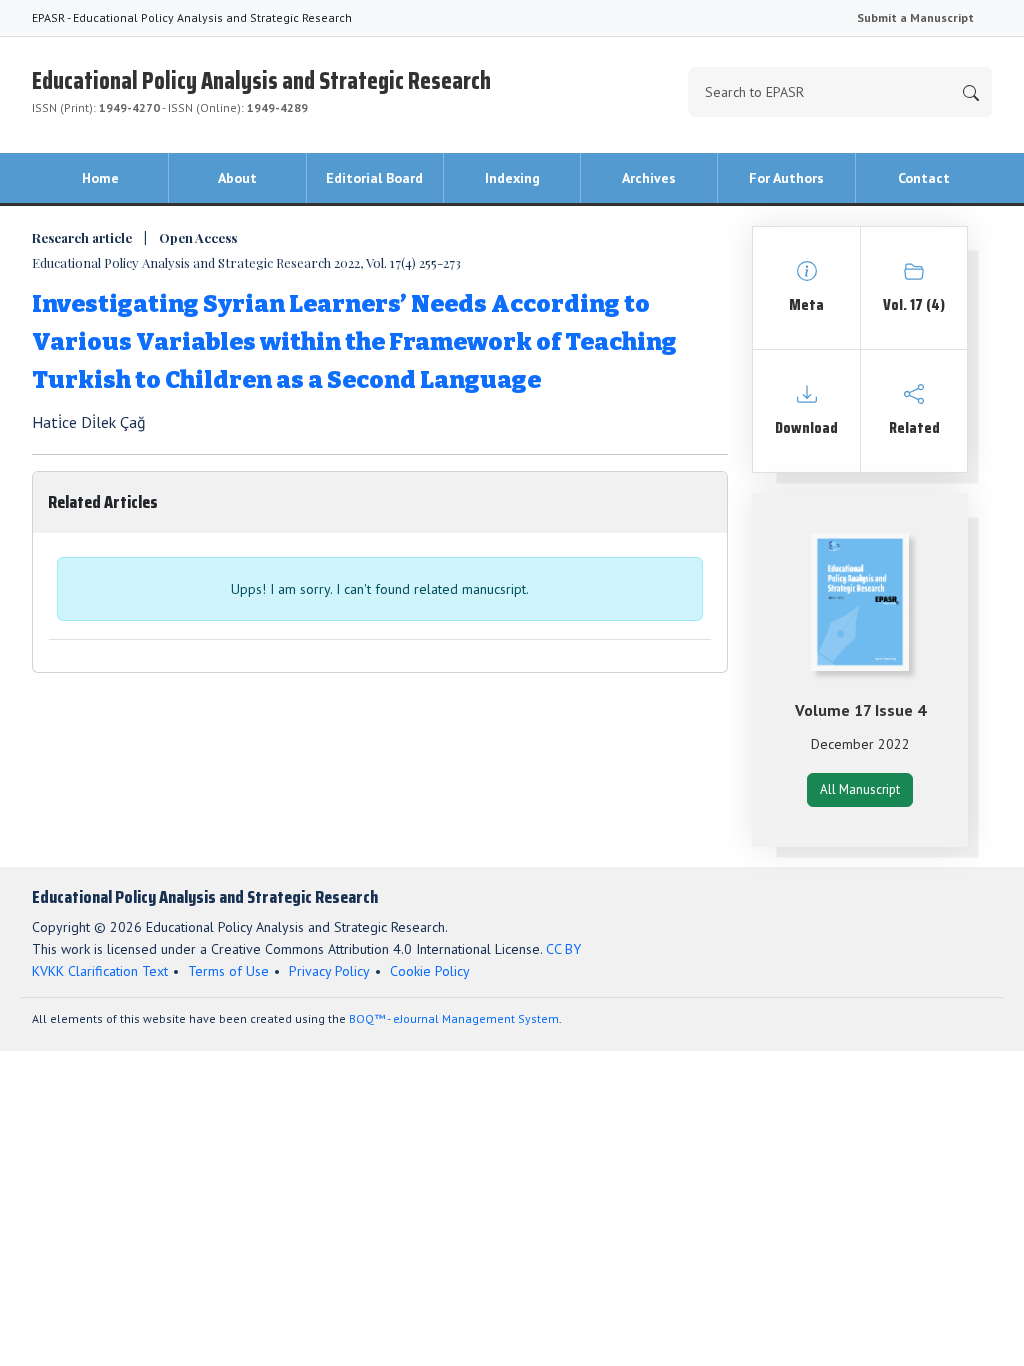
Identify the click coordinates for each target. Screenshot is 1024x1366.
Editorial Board (374, 178)
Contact (924, 178)
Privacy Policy (329, 971)
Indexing (512, 178)
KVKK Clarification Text (100, 971)
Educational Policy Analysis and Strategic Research (261, 88)
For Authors (786, 178)
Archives (649, 178)
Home (100, 178)
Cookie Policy (430, 971)
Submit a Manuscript (915, 17)
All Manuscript (860, 789)
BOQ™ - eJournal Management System (454, 1018)
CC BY (563, 949)
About (237, 178)
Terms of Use (228, 971)
